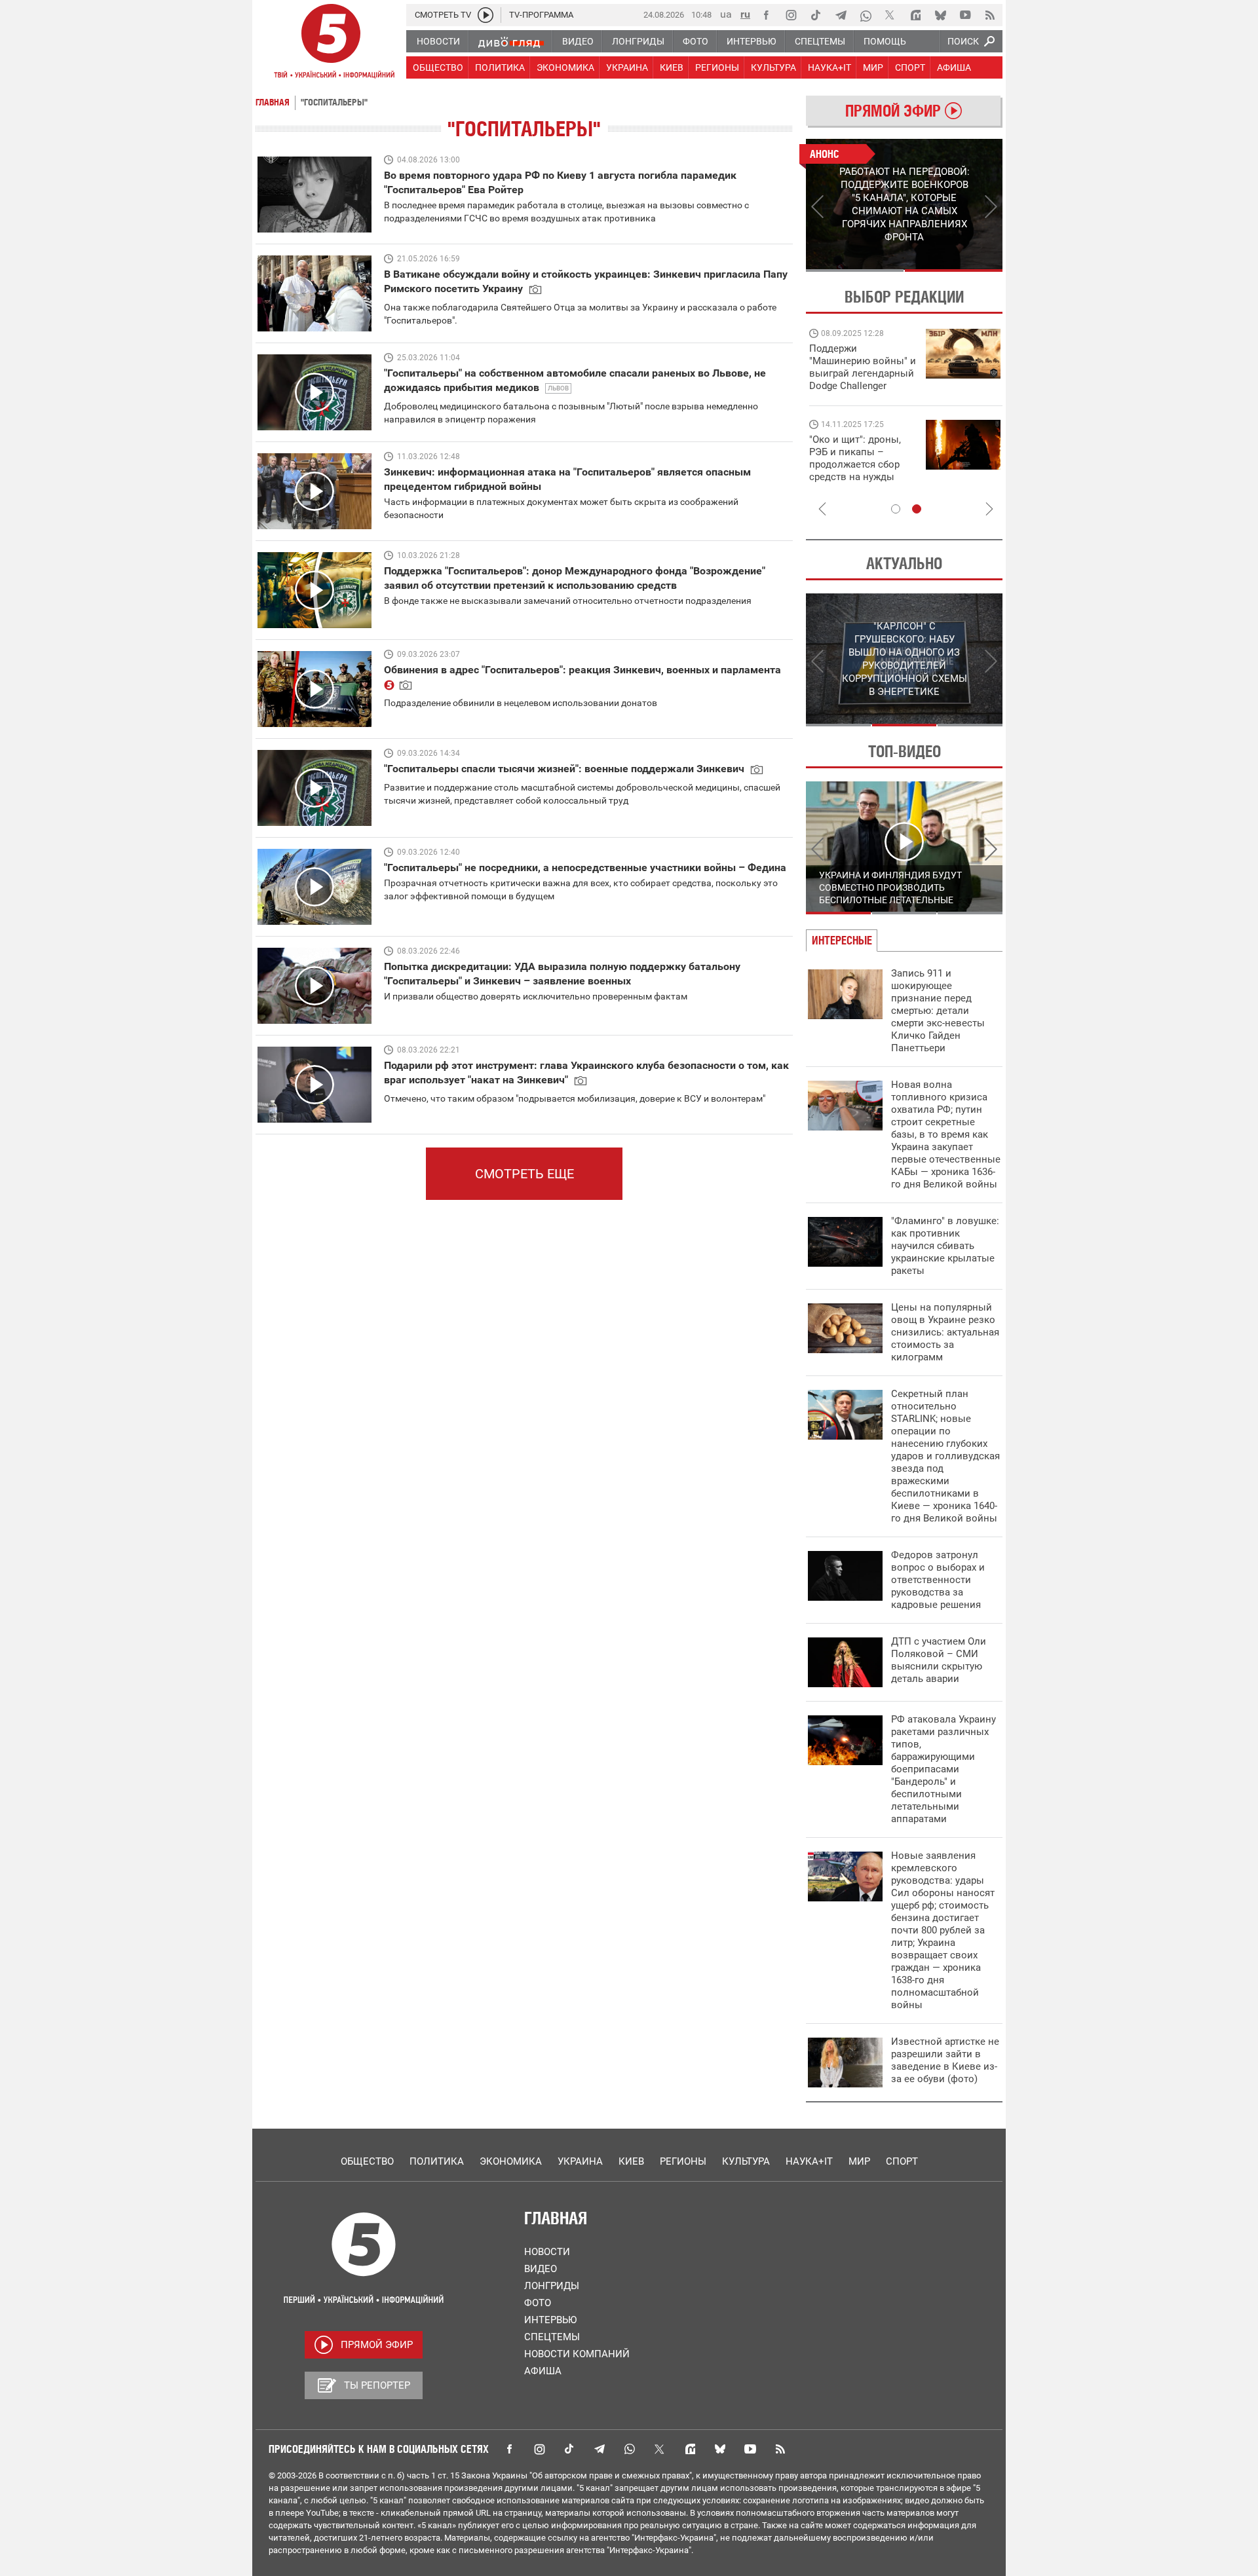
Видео (541, 2269)
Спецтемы (552, 2337)
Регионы (683, 2161)
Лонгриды (552, 2286)
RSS (780, 2449)
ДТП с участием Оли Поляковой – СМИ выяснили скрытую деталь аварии (939, 1660)
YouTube (750, 2449)
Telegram (600, 2449)
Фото (538, 2303)
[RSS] (990, 15)
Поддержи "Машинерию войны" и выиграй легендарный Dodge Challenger (863, 367)
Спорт (902, 2161)
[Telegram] (841, 15)
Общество (367, 2161)
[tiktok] (816, 15)
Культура (746, 2161)
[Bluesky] (940, 15)
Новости (547, 2252)
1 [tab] (855, 271)
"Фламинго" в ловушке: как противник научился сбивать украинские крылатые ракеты (945, 1246)
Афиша (543, 2371)
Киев (631, 2161)
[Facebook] (766, 15)
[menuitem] (438, 41)
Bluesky (720, 2449)
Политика (437, 2161)
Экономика (511, 2161)
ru (745, 14)
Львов (558, 388)
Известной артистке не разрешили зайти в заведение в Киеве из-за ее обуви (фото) (945, 2060)
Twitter (660, 2449)
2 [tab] (954, 271)
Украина (580, 2161)
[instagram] (791, 15)
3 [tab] (970, 725)
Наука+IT (809, 2161)
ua (726, 14)
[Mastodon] (915, 15)
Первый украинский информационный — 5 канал (331, 43)
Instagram (539, 2449)
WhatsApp (630, 2449)
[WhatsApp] (866, 15)
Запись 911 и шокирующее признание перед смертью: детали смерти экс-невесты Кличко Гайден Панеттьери (938, 1011)
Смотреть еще (524, 1174)
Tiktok (569, 2449)
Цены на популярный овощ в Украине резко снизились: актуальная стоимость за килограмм (945, 1332)
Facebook (509, 2449)
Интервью (550, 2320)
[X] (890, 15)
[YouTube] (965, 15)
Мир (859, 2161)
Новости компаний (577, 2354)
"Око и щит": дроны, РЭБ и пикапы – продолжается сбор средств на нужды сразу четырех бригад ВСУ (859, 471)
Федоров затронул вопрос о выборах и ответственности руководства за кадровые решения (938, 1580)
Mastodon (690, 2449)
